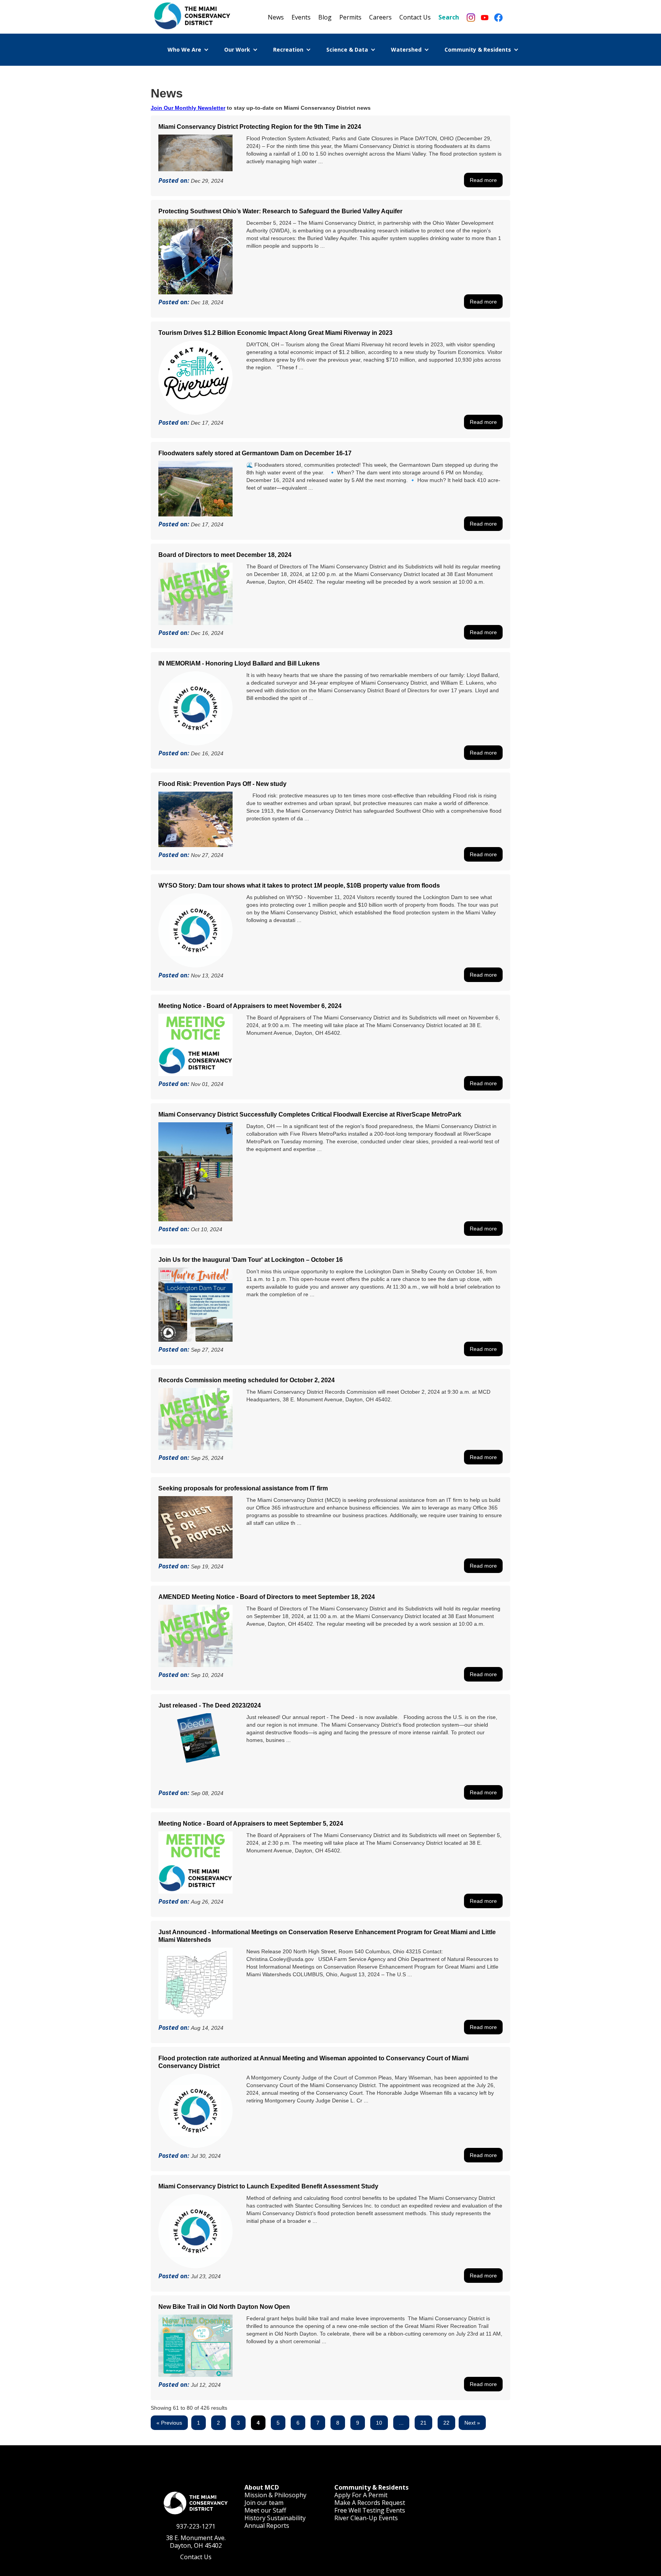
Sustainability (286, 2518)
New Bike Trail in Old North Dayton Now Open (224, 2307)
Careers (380, 17)
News (276, 17)
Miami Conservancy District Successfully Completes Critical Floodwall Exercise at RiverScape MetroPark (310, 1114)
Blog (325, 17)
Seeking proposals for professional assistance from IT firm (243, 1488)
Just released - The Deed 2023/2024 (210, 1705)
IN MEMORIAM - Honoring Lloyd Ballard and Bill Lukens (239, 663)
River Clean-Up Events (366, 2518)
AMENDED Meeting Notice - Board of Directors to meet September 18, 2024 (267, 1597)
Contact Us (415, 17)
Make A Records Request (370, 2503)
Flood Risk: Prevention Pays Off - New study (222, 784)
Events (301, 17)
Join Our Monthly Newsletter (188, 108)
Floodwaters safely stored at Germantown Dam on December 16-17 (255, 453)
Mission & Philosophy (275, 2495)
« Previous (169, 2423)
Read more (483, 180)
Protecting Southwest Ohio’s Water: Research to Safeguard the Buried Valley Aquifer (280, 211)
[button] (188, 50)
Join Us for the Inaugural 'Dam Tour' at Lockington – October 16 (251, 1260)
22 (446, 2423)
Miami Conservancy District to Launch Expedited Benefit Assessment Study (268, 2186)
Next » (472, 2423)
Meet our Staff (265, 2510)
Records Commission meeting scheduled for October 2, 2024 (247, 1380)
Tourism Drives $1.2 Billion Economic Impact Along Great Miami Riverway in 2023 (275, 333)
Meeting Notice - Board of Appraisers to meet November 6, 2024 (250, 1006)
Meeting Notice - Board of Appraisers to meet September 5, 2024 (251, 1824)
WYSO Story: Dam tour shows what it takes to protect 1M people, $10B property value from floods (299, 885)
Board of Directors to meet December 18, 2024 (225, 555)
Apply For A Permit (361, 2495)
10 (379, 2423)
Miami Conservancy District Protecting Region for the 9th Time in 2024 (260, 127)
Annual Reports (267, 2526)
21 (423, 2423)
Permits (350, 17)
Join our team (264, 2503)
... (401, 2423)
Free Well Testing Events (370, 2510)
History (255, 2518)
